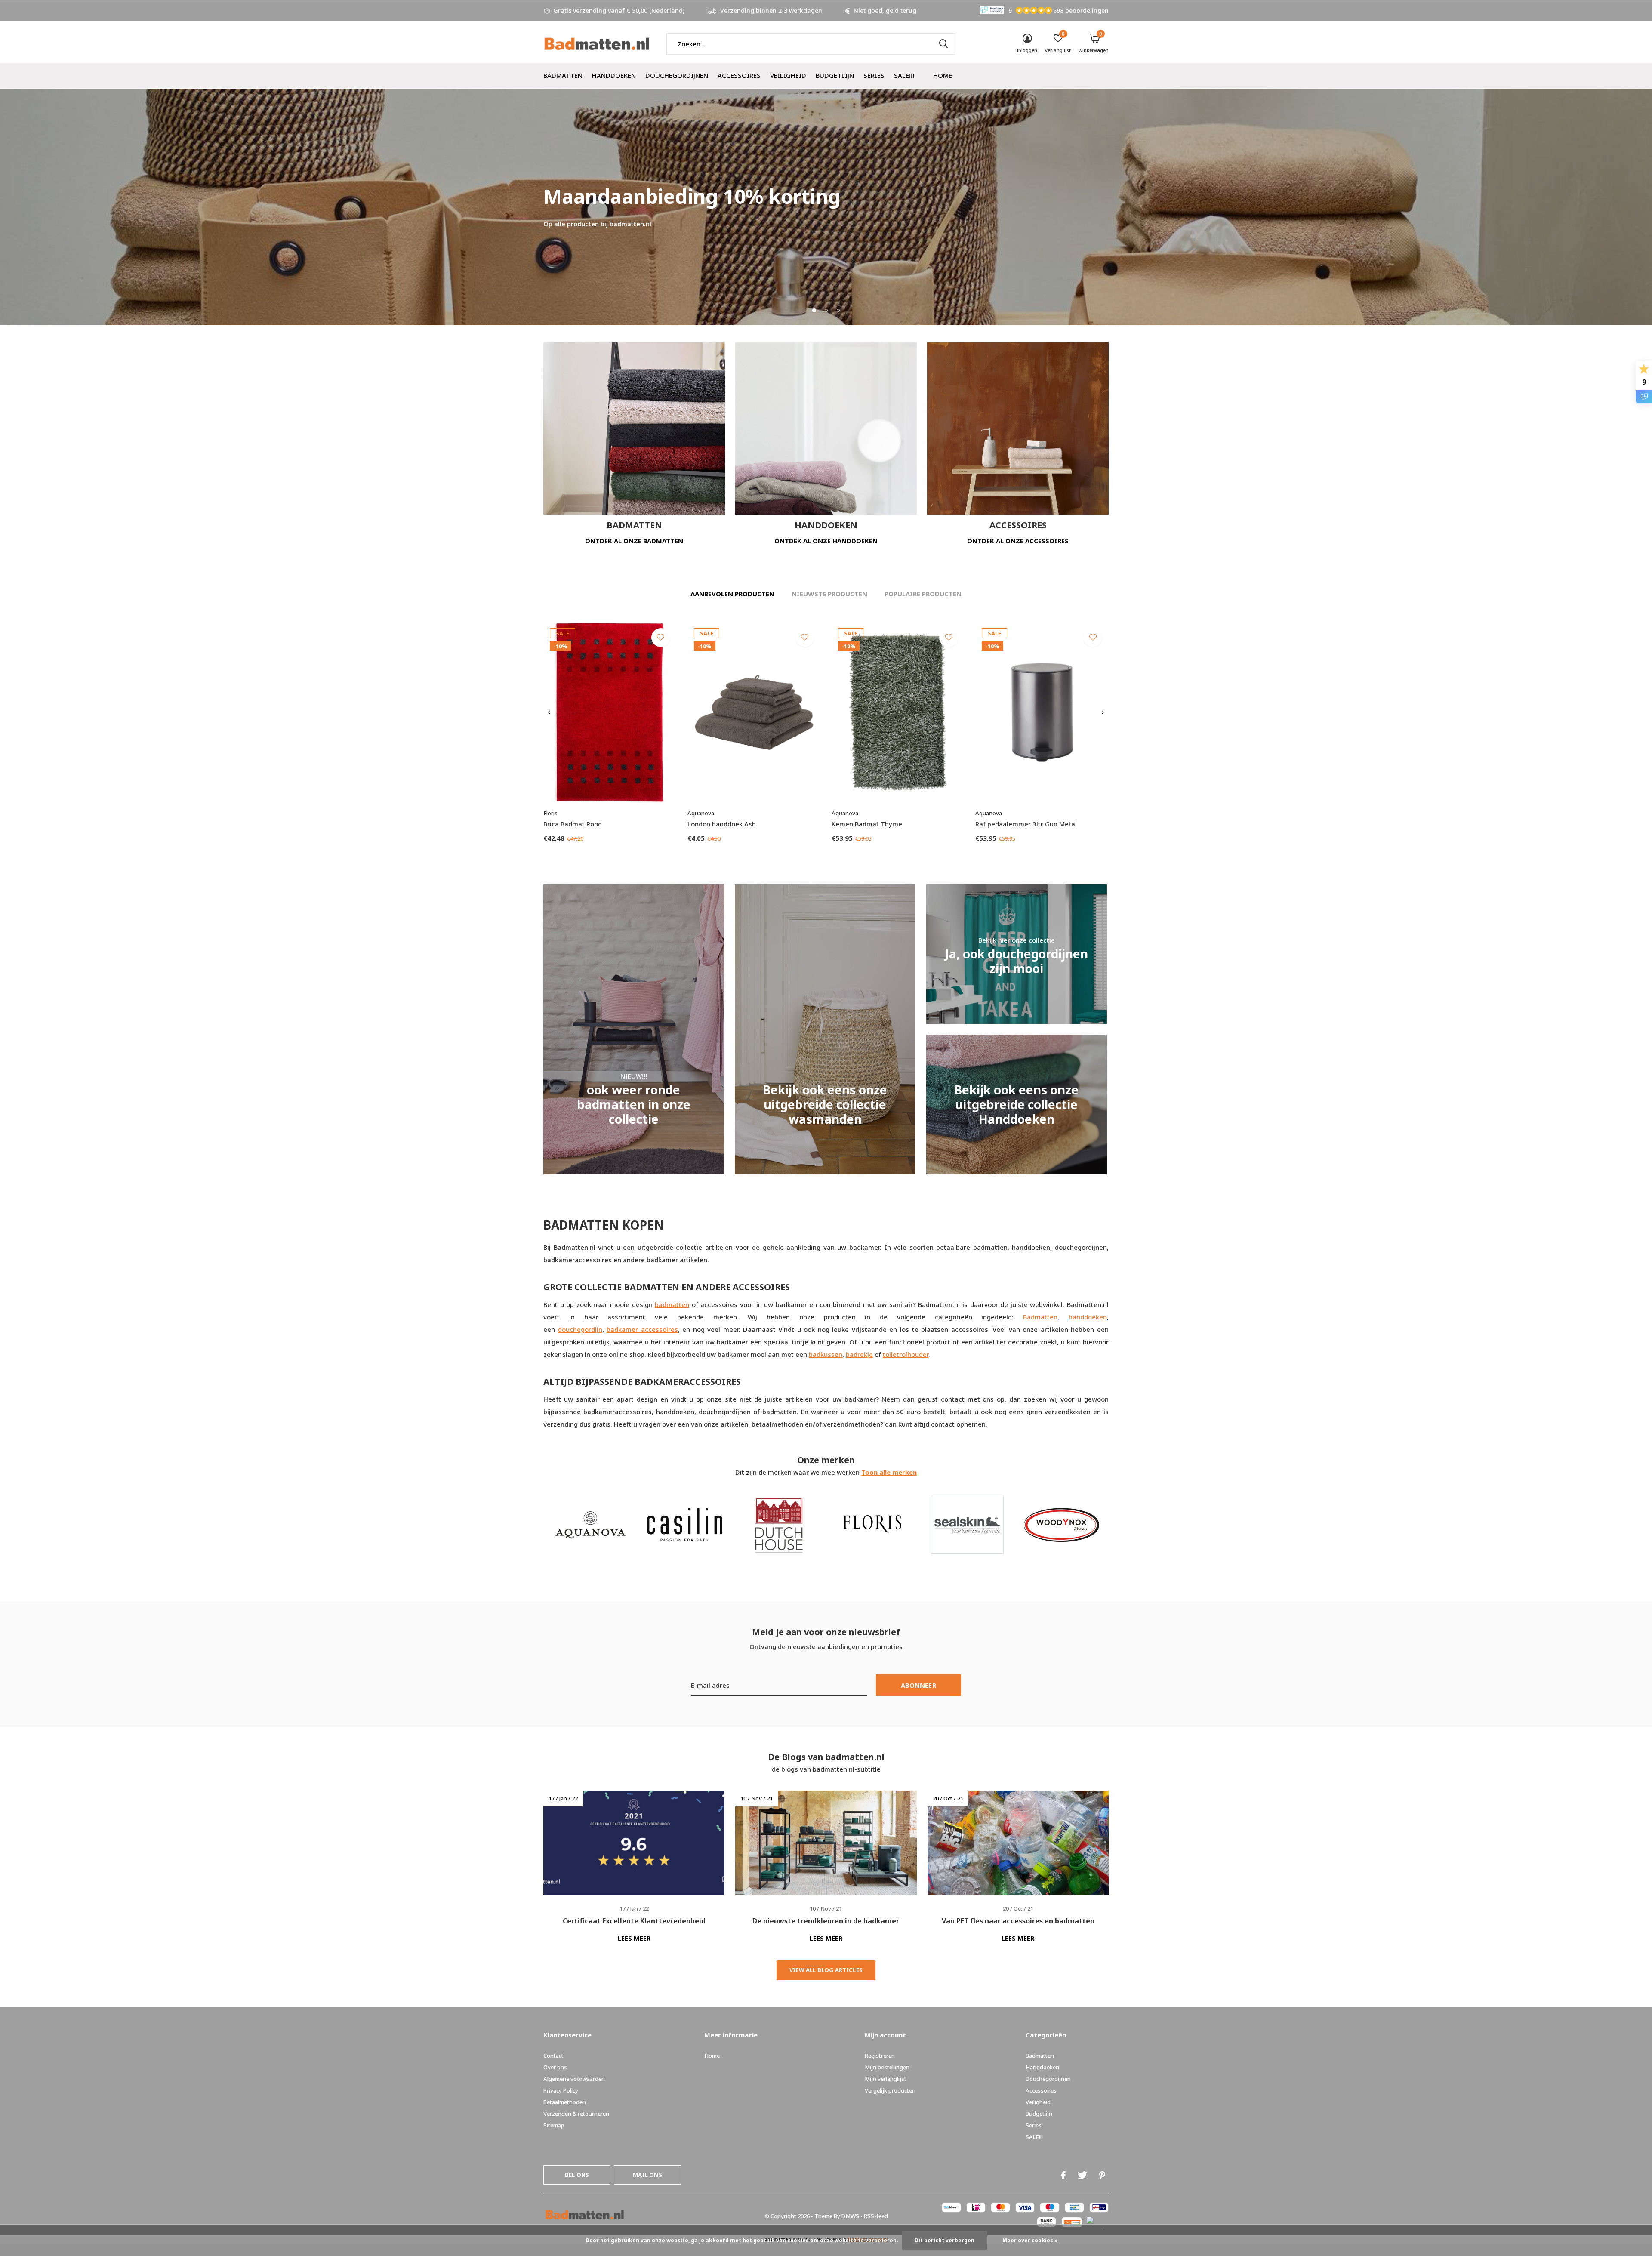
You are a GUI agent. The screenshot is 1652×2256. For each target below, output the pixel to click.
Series (874, 75)
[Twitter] (1082, 2175)
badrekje (859, 1354)
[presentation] (549, 712)
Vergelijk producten (890, 2090)
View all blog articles (826, 1970)
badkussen (826, 1354)
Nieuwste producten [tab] (829, 594)
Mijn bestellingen (887, 2067)
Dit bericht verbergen (945, 2240)
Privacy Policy (561, 2090)
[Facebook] (1063, 2175)
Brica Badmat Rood (573, 824)
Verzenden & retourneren (576, 2114)
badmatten (672, 1304)
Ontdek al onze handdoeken (826, 541)
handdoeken (1088, 1317)
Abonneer (918, 1685)
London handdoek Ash (722, 824)
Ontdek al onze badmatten (634, 541)
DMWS (850, 2216)
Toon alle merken (889, 1472)
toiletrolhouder (906, 1354)
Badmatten (563, 75)
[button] (814, 310)
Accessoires (739, 75)
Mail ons (647, 2175)
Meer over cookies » (1030, 2240)
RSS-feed (876, 2216)
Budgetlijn (835, 75)
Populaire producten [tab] (923, 594)
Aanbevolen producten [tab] (732, 594)
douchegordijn (580, 1329)
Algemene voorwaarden (574, 2079)
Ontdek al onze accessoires (1018, 541)
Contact (553, 2056)
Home (943, 75)
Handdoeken (614, 75)
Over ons (555, 2067)
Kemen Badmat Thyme (867, 824)
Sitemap (554, 2125)
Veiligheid (788, 75)
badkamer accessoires (642, 1329)
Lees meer (634, 1938)
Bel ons (577, 2175)
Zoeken (943, 44)
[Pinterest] (1102, 2175)
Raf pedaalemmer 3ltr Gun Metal (1026, 824)
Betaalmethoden (565, 2102)
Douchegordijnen (677, 75)
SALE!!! (904, 75)
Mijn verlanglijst (886, 2079)
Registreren (880, 2056)
